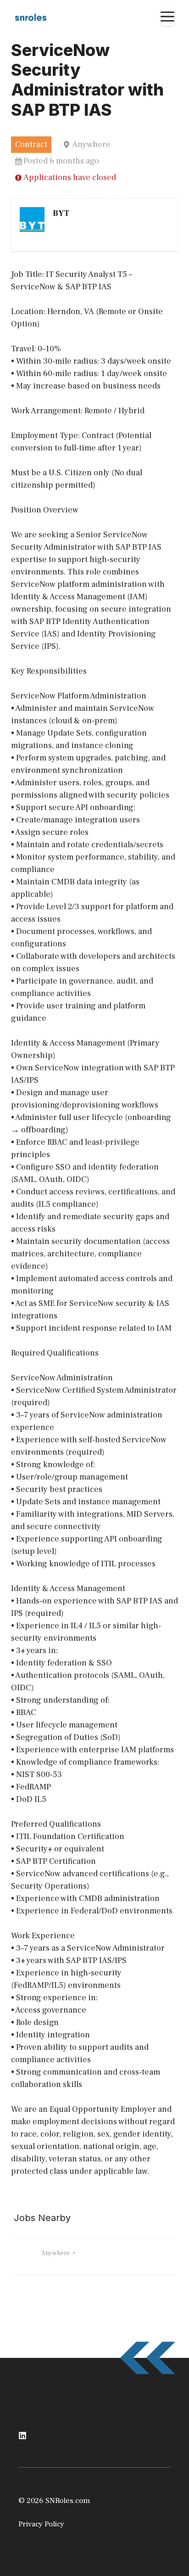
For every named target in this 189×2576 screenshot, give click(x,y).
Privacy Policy (41, 2524)
